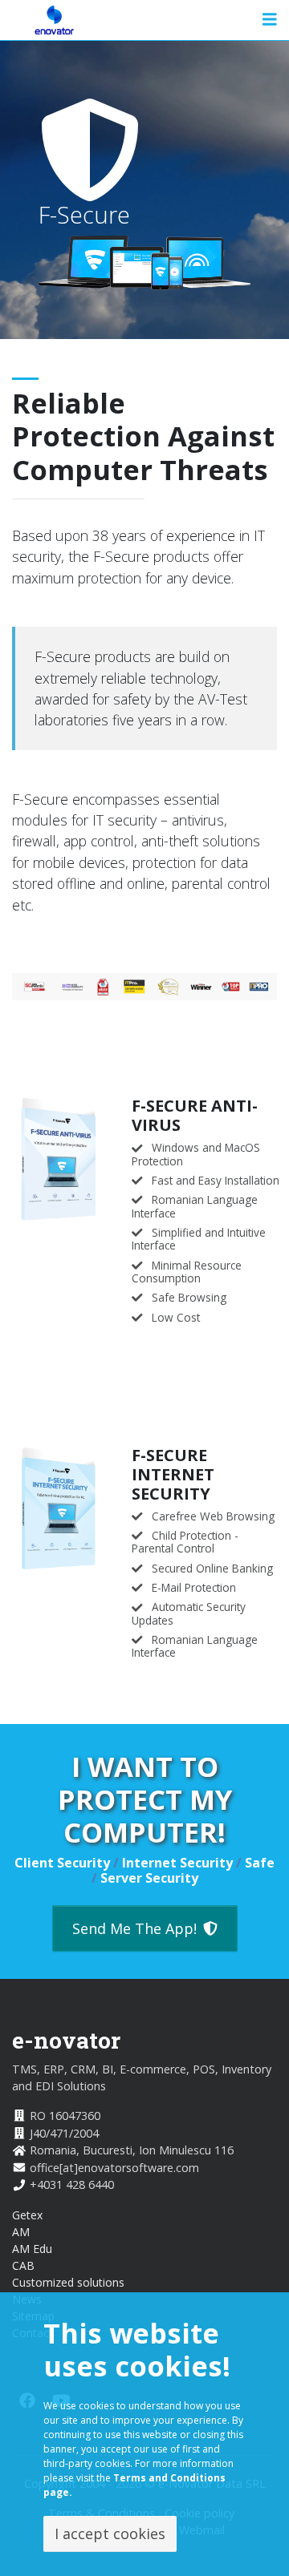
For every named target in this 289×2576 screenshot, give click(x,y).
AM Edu (32, 2249)
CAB (23, 2265)
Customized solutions (68, 2282)
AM (21, 2232)
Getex (27, 2215)
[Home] (54, 20)
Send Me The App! (134, 1928)
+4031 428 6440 (72, 2184)
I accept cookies (110, 2534)
